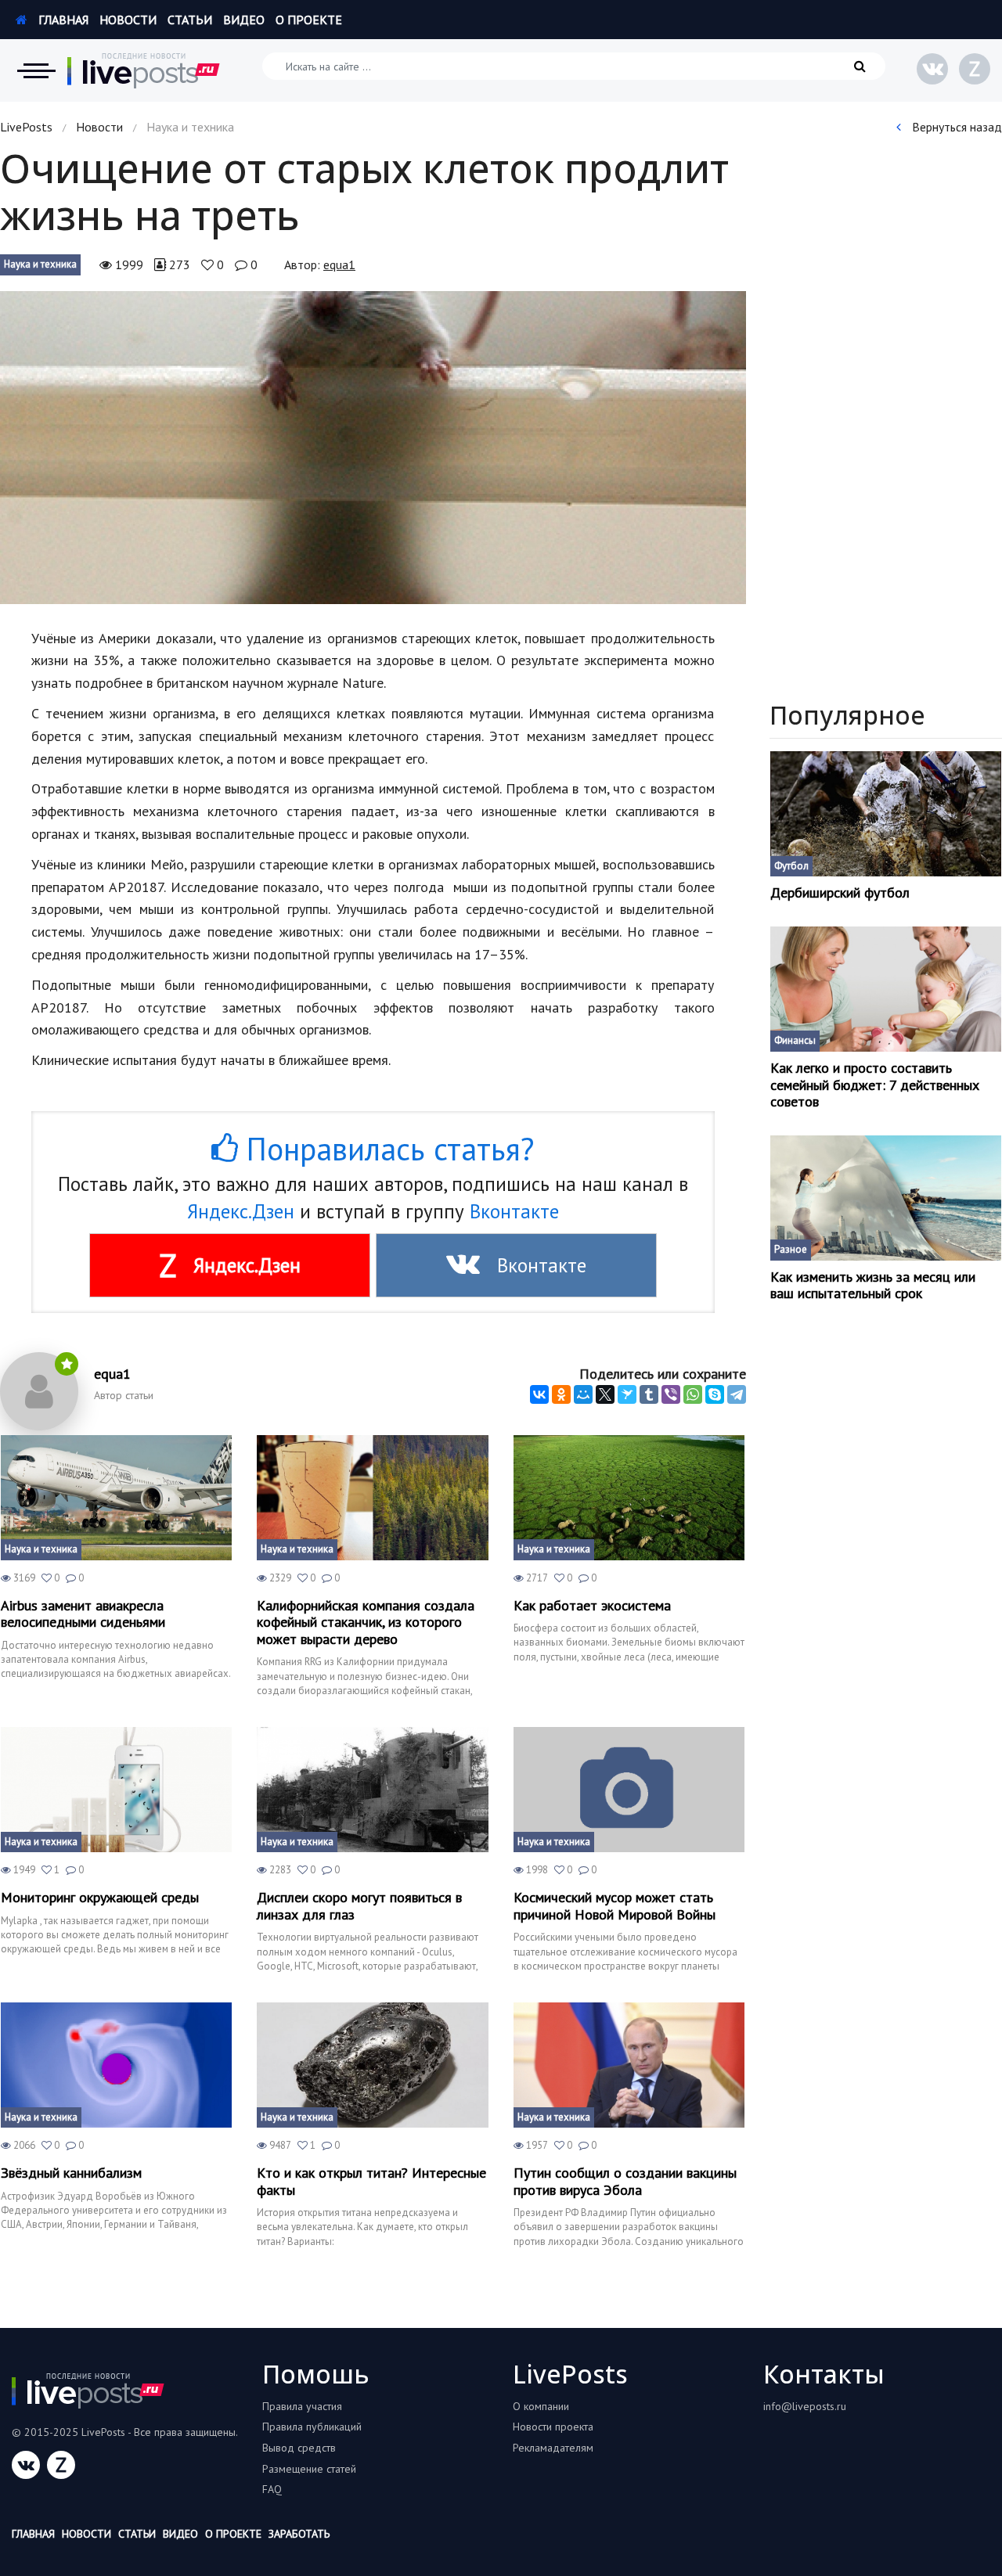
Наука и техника (40, 264)
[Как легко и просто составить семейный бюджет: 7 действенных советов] (886, 989)
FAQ (272, 2489)
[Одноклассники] (561, 1394)
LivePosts (26, 127)
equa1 (339, 264)
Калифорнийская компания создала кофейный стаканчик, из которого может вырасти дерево (366, 1623)
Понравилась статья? (386, 1149)
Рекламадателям (553, 2448)
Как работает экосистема (592, 1606)
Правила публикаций (312, 2427)
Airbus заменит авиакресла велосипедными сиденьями (83, 1614)
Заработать (299, 2534)
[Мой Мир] (583, 1394)
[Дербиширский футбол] (886, 814)
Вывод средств (299, 2448)
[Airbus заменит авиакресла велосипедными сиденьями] (116, 1498)
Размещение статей (309, 2469)
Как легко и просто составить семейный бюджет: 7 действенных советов (875, 1085)
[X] (605, 1394)
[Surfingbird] (627, 1394)
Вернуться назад (955, 127)
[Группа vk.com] (932, 69)
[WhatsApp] (693, 1394)
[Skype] (715, 1394)
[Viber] (671, 1394)
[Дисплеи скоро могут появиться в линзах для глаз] (372, 1790)
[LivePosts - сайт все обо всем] (144, 70)
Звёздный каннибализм (71, 2173)
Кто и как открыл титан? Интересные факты (371, 2181)
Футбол (791, 866)
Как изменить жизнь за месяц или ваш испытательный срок (873, 1285)
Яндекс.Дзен (241, 1211)
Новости (128, 20)
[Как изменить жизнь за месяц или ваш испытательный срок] (886, 1198)
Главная (62, 20)
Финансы (795, 1040)
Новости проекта (553, 2427)
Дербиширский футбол (840, 893)
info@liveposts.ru (805, 2406)
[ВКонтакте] (539, 1394)
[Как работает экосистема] (629, 1498)
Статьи (190, 20)
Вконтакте (514, 1211)
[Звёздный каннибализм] (116, 2065)
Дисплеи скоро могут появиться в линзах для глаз (359, 1906)
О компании (541, 2406)
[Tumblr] (649, 1394)
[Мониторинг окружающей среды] (116, 1790)
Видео (244, 20)
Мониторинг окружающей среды (100, 1898)
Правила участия (302, 2406)
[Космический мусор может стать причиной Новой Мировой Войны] (629, 1790)
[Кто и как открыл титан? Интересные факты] (372, 2065)
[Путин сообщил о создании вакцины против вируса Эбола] (629, 2065)
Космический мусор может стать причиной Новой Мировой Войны (615, 1906)
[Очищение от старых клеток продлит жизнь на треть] (373, 448)
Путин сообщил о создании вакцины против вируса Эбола (625, 2181)
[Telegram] (737, 1394)
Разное (791, 1249)
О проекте (309, 20)
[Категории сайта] (36, 70)
